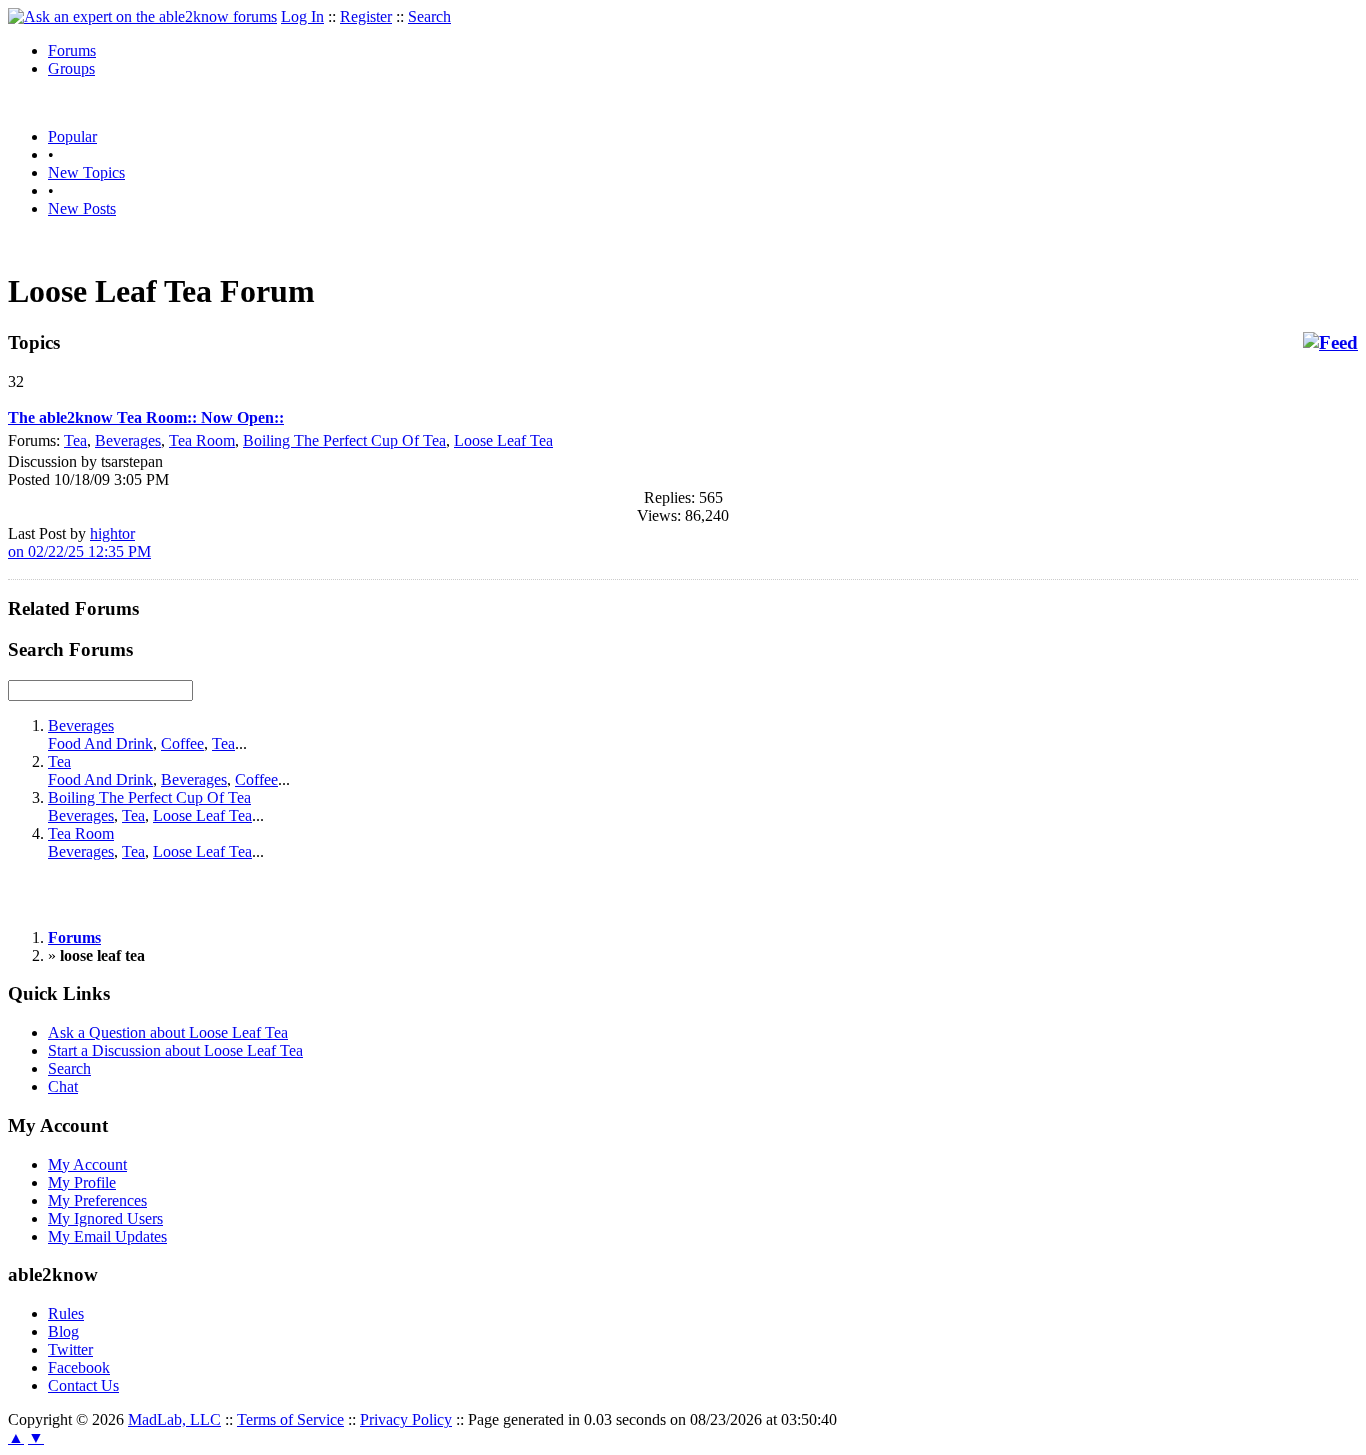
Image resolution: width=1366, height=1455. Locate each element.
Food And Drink (100, 743)
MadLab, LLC (174, 1419)
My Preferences (97, 1200)
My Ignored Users (105, 1218)
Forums (72, 50)
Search (429, 16)
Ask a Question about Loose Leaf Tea (168, 1032)
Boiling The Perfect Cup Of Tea (344, 440)
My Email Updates (107, 1236)
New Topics (86, 172)
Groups (71, 68)
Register (366, 16)
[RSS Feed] (1330, 343)
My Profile (82, 1182)
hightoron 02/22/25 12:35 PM (79, 542)
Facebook (79, 1367)
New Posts (82, 208)
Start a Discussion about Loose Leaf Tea (175, 1050)
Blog (63, 1331)
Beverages (128, 440)
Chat (63, 1086)
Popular (72, 136)
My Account (87, 1164)
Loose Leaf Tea (503, 440)
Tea (75, 440)
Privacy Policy (406, 1419)
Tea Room (202, 440)
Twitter (70, 1349)
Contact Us (83, 1385)
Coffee (182, 743)
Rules (66, 1313)
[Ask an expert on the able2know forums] (142, 16)
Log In (302, 16)
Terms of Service (290, 1419)
